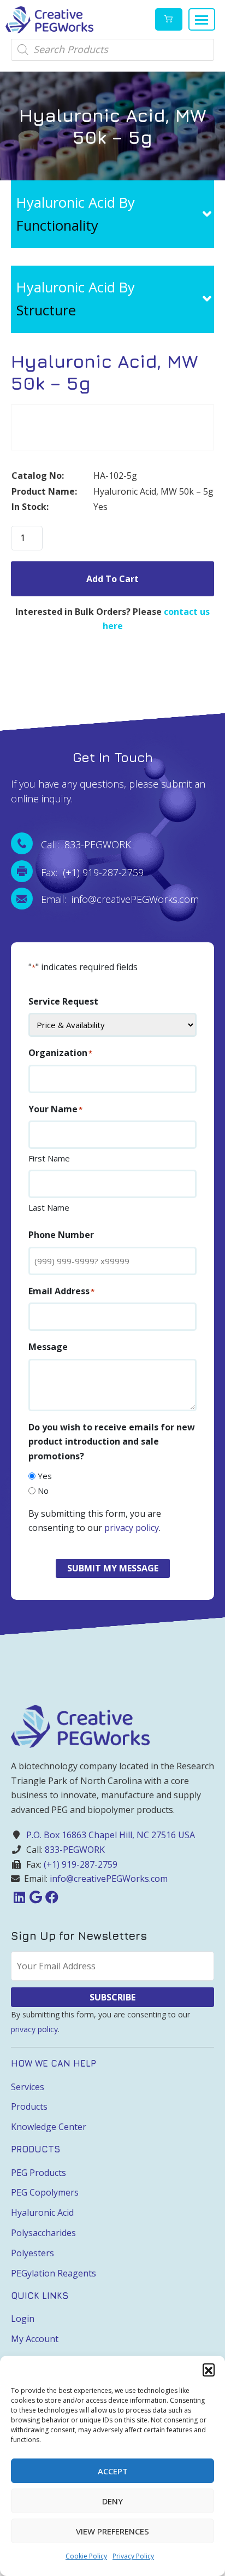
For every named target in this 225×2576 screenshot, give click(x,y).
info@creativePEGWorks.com (109, 1879)
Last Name (49, 1207)
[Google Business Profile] (35, 1897)
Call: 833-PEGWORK (86, 844)
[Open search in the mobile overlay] (112, 50)
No (43, 1491)
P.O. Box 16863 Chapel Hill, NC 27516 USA (111, 1835)
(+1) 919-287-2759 (81, 1864)
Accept (113, 2471)
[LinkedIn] (19, 1897)
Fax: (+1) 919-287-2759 (92, 872)
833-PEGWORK (75, 1850)
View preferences (112, 2531)
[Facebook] (52, 1897)
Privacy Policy (133, 2556)
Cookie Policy (86, 2556)
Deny (112, 2501)
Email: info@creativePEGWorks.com (120, 899)
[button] (209, 2369)
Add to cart (112, 579)
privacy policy (132, 1528)
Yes (45, 1476)
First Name (49, 1158)
